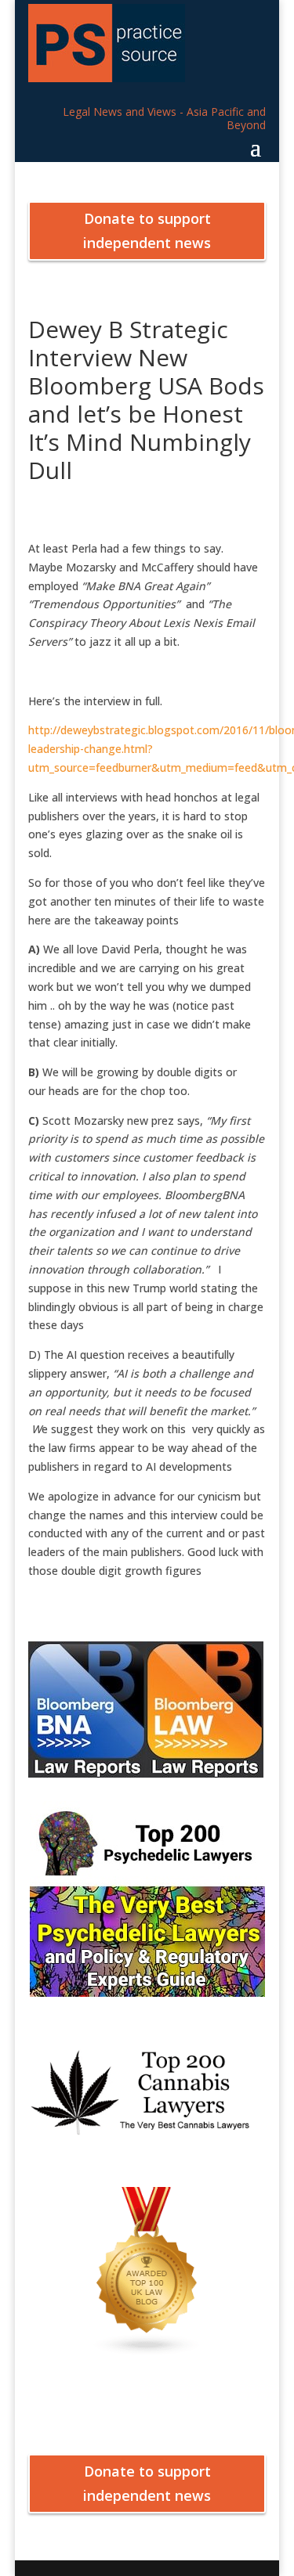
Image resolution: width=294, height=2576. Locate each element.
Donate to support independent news (147, 231)
